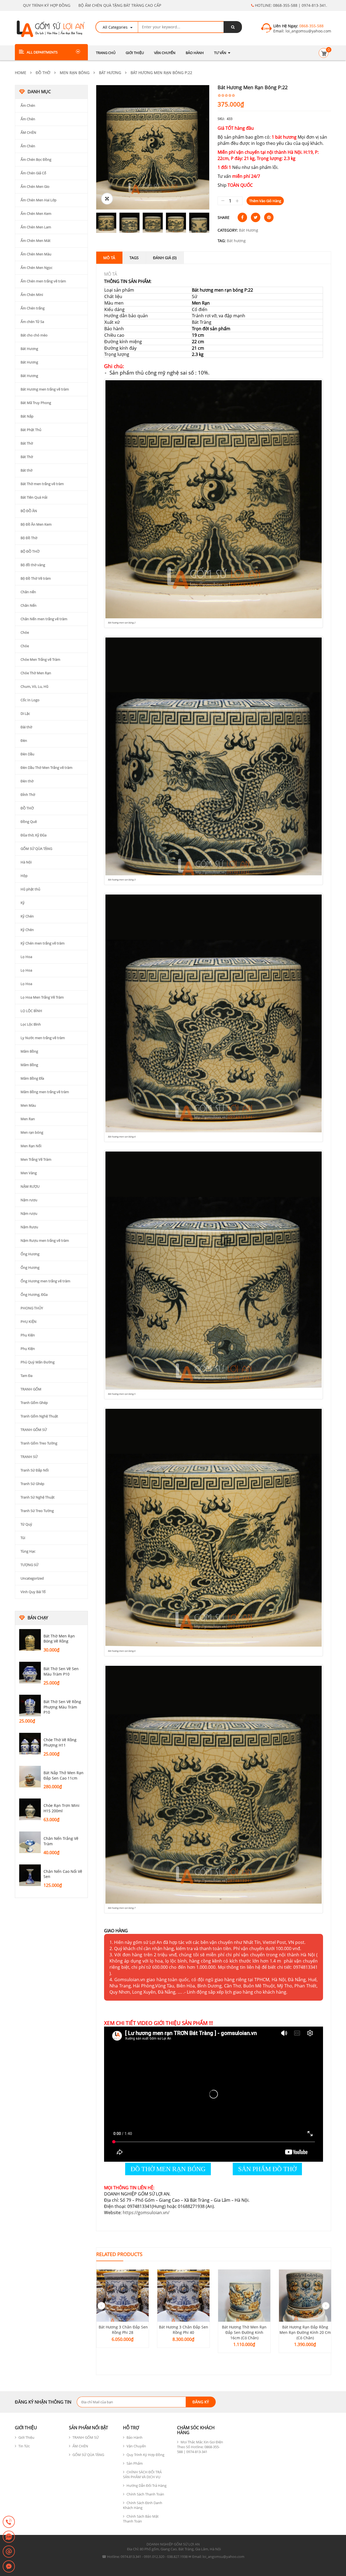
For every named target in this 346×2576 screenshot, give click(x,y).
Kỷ (23, 903)
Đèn (24, 740)
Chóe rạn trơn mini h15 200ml (61, 1808)
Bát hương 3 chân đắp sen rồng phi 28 (123, 2330)
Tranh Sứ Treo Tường (37, 1511)
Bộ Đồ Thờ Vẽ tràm (36, 578)
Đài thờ (26, 727)
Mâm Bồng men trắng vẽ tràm (45, 1092)
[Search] (233, 27)
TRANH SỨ (29, 1457)
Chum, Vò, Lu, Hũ (34, 686)
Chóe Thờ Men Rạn (36, 673)
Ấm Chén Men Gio (35, 186)
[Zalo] (9, 2537)
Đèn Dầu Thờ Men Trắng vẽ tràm (46, 768)
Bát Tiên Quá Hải (34, 497)
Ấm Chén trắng (33, 308)
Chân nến (28, 592)
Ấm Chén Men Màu (36, 254)
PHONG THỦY (32, 1308)
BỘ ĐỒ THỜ (30, 551)
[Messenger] (9, 2567)
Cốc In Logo (30, 700)
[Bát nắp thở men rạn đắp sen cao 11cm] (30, 1777)
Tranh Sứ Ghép (32, 1484)
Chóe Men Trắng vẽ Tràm (40, 659)
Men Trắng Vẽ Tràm (36, 1159)
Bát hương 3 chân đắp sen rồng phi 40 (184, 2330)
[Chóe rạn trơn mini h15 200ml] (30, 1809)
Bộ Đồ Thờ (29, 538)
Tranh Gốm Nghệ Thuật (39, 1416)
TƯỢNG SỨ (29, 1565)
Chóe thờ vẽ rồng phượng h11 (60, 1742)
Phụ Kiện (28, 1335)
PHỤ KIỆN (29, 1322)
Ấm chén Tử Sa (32, 322)
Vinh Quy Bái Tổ (33, 1592)
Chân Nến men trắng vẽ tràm (44, 619)
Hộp (24, 876)
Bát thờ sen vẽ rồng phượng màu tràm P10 (62, 1707)
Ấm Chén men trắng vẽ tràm (43, 281)
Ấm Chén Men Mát (36, 241)
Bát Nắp (27, 416)
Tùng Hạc (28, 1551)
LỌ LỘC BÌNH (31, 1011)
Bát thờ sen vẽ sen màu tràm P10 (61, 1671)
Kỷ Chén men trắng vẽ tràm (43, 943)
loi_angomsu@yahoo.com (308, 31)
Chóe (25, 632)
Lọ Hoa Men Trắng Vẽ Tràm (42, 997)
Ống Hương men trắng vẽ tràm (45, 1281)
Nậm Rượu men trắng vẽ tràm (45, 1240)
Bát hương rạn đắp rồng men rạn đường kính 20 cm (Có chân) (305, 2332)
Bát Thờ (27, 443)
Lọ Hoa (26, 957)
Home (21, 73)
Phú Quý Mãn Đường (38, 1362)
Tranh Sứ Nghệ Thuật (38, 1497)
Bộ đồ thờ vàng (33, 565)
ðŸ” (107, 199)
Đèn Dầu (27, 754)
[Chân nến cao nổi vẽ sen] (30, 1875)
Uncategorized (32, 1578)
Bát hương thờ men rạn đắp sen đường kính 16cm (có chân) (244, 2332)
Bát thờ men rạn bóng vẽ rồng (59, 1639)
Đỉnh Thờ (28, 795)
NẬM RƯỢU (30, 1186)
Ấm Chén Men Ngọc (36, 268)
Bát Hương (110, 73)
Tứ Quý (26, 1524)
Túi (23, 1538)
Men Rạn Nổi (31, 1146)
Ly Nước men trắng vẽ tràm (43, 1038)
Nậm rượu (29, 1200)
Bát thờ (26, 470)
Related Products (119, 2254)
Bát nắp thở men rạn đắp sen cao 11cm (64, 1775)
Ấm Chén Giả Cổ (33, 173)
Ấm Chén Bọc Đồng (36, 159)
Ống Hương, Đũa (34, 1294)
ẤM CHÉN (28, 132)
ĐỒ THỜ (43, 73)
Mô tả (109, 258)
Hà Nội (26, 862)
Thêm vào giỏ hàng (265, 201)
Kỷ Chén (27, 916)
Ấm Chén (28, 105)
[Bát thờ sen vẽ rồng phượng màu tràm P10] (30, 1706)
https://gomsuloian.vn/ (146, 2213)
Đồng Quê (29, 822)
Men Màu (28, 1105)
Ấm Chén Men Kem (36, 213)
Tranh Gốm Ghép (34, 1403)
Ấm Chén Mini (32, 295)
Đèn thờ (27, 781)
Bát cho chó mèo (34, 335)
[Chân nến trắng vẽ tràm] (30, 1842)
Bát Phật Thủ (31, 430)
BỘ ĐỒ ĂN (29, 511)
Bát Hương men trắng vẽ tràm (45, 389)
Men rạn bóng (75, 73)
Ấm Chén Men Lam (36, 227)
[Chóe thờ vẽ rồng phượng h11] (30, 1744)
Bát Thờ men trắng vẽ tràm (42, 484)
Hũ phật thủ (30, 889)
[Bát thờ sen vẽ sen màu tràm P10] (30, 1673)
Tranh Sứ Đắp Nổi (35, 1470)
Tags (134, 258)
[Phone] (9, 2522)
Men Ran (28, 1119)
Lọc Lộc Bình (31, 1024)
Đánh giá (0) (165, 258)
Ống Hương (30, 1254)
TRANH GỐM (31, 1389)
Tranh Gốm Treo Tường (39, 1443)
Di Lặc (25, 713)
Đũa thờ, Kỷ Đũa (34, 835)
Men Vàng (29, 1173)
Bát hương (236, 241)
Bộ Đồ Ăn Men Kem (36, 524)
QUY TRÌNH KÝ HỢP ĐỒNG (47, 5)
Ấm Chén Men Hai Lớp (39, 200)
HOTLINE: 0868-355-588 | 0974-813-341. (290, 5)
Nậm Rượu (29, 1227)
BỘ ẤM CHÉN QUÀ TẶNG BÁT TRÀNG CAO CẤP (120, 5)
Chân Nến (29, 605)
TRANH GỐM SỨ (34, 1430)
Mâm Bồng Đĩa (32, 1078)
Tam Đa (26, 1376)
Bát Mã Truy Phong (36, 403)
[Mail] (9, 2552)
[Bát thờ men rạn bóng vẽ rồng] (30, 1640)
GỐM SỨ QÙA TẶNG (36, 849)
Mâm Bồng (29, 1051)
